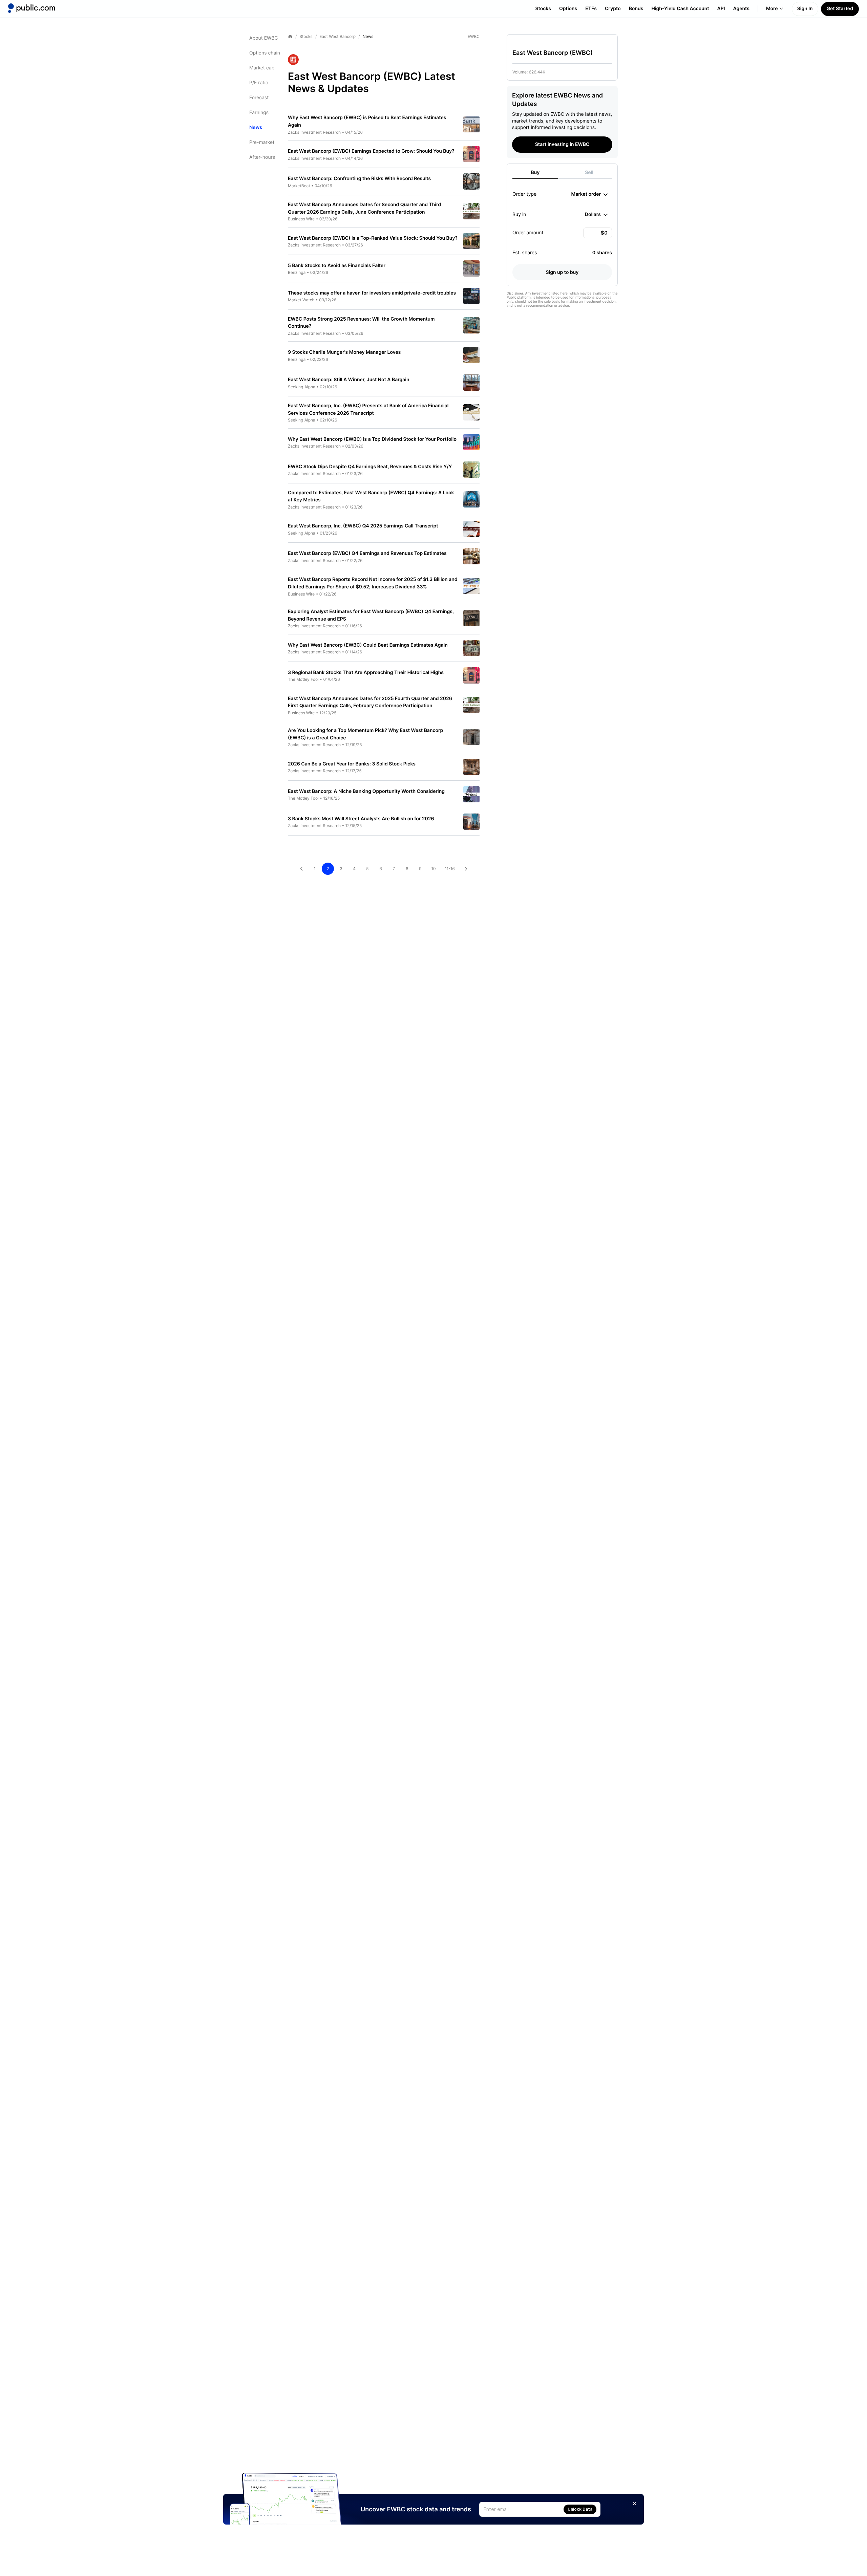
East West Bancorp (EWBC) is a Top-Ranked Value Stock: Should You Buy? (373, 238)
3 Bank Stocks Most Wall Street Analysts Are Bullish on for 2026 (361, 819)
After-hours (262, 157)
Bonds (636, 9)
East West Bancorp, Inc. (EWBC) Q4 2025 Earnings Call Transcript (363, 526)
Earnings (259, 113)
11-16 (450, 869)
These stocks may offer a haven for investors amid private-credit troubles (372, 293)
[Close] (634, 2504)
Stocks (543, 9)
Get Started (840, 9)
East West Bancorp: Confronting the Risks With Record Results (359, 179)
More (772, 9)
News (256, 127)
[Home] (31, 8)
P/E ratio (259, 83)
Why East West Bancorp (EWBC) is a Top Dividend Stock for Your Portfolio (372, 439)
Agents (741, 9)
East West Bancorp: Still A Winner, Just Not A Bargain (348, 380)
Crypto (613, 9)
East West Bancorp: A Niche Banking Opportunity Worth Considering (366, 791)
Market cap (262, 68)
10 (433, 869)
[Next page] (466, 869)
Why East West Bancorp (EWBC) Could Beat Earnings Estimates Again (368, 645)
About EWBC (264, 38)
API (721, 9)
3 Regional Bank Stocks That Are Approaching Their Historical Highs (366, 673)
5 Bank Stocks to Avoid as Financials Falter (337, 266)
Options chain (265, 53)
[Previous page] (301, 869)
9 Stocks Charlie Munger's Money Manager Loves (344, 352)
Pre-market (262, 142)
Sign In (805, 9)
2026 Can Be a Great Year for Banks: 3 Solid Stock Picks (352, 764)
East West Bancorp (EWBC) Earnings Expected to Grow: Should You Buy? (371, 151)
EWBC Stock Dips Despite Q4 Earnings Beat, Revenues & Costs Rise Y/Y (370, 467)
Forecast (259, 98)
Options (568, 9)
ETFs (591, 9)
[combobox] (589, 194)
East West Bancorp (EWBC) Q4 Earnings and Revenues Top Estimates (367, 553)
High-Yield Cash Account (680, 9)
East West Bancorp (337, 37)
